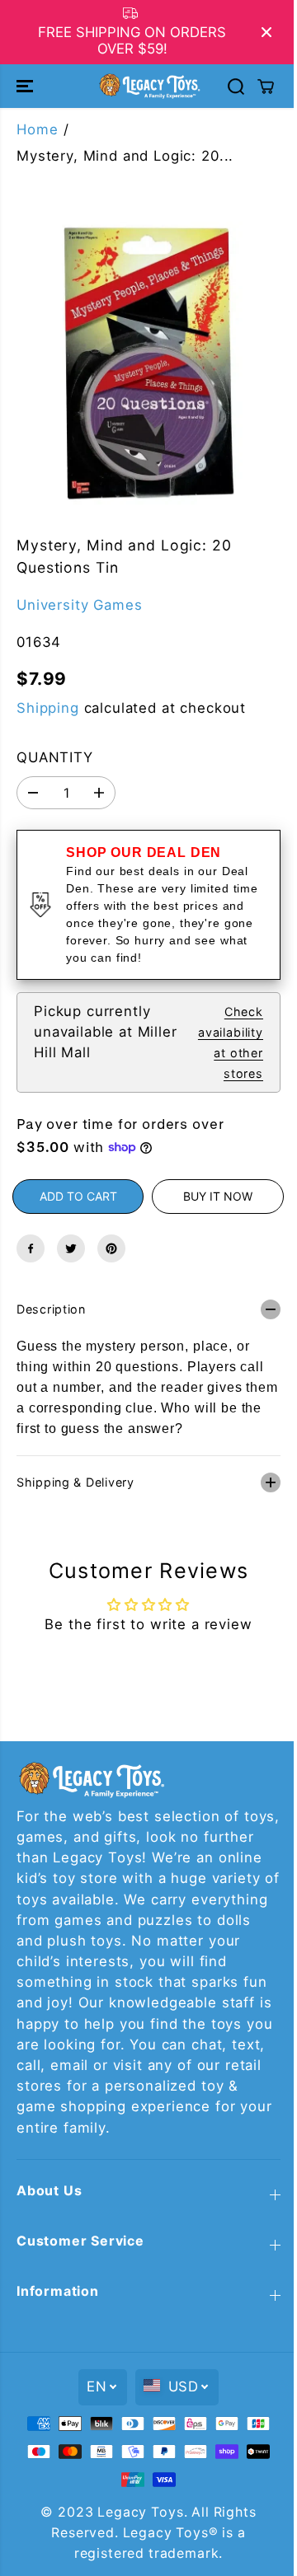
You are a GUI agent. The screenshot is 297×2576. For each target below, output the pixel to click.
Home (37, 129)
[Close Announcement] (266, 32)
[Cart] (266, 87)
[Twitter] (71, 1248)
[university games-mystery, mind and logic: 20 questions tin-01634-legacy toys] (148, 366)
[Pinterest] (111, 1248)
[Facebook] (31, 1248)
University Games (79, 605)
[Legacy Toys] (149, 86)
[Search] (236, 87)
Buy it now (218, 1196)
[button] (26, 86)
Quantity (55, 757)
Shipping (48, 708)
